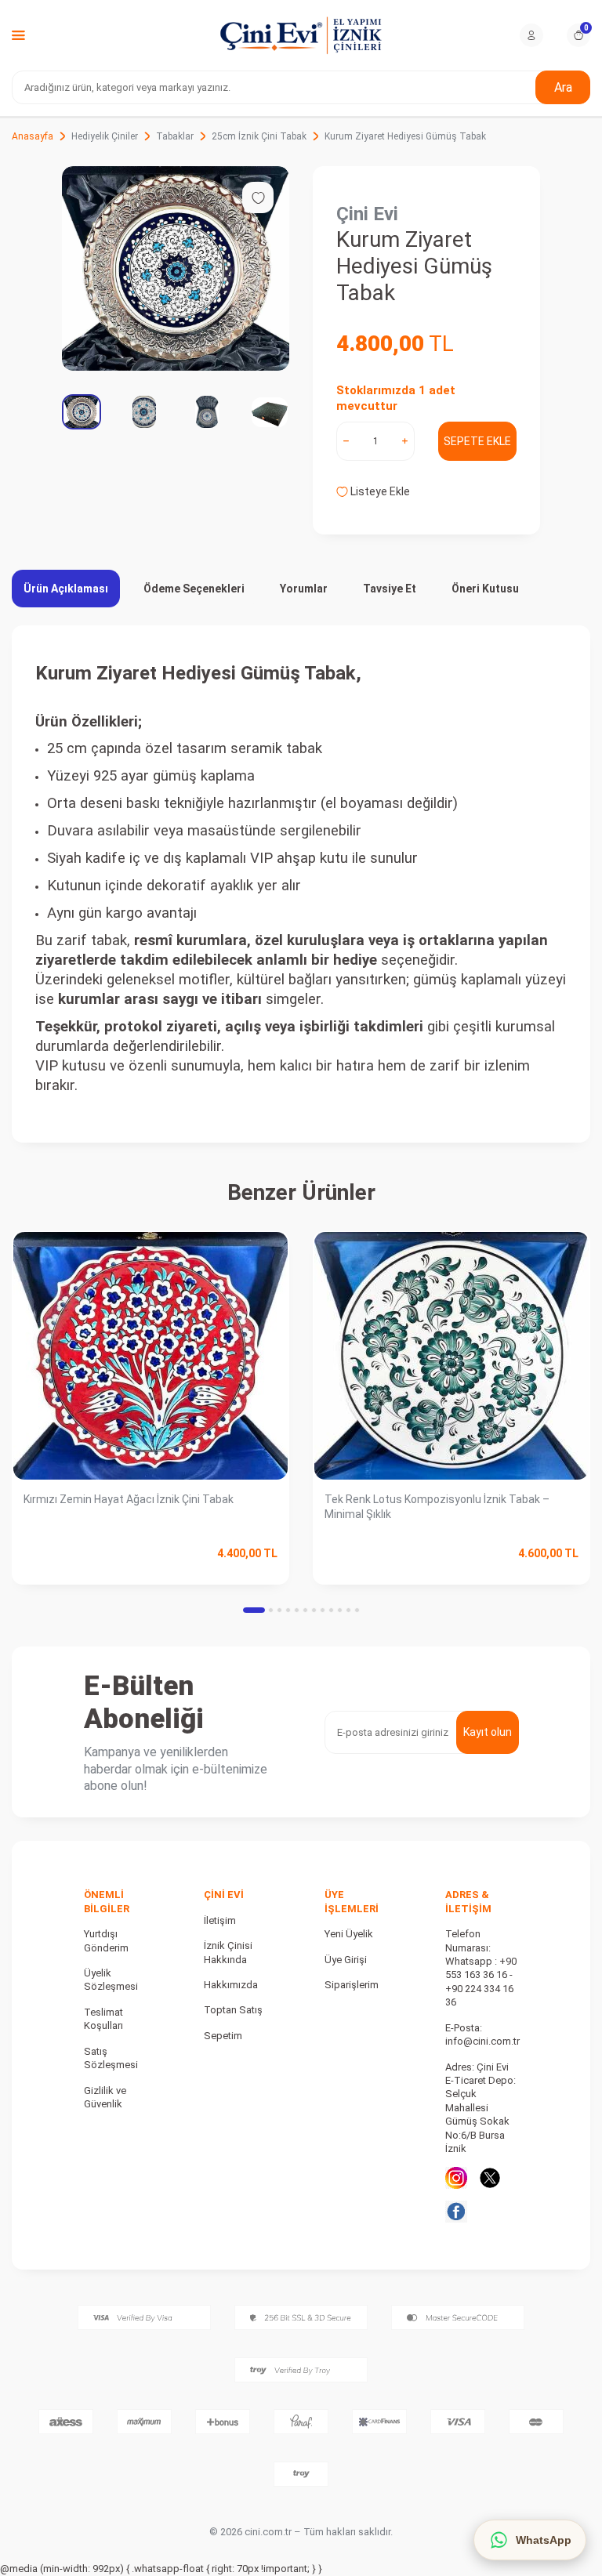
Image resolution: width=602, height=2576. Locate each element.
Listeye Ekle (379, 491)
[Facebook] (456, 2212)
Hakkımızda (231, 1985)
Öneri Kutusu (485, 589)
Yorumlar (304, 589)
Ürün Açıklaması (66, 589)
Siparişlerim (352, 1985)
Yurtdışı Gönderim (106, 1940)
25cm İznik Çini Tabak (259, 136)
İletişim (220, 1920)
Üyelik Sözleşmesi (111, 1980)
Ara (563, 87)
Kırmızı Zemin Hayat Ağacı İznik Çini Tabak (129, 1499)
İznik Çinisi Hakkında (228, 1952)
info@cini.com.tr (482, 2041)
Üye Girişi (346, 1960)
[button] (254, 1610)
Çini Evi (367, 214)
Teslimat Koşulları (103, 2019)
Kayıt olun (488, 1732)
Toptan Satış (233, 2010)
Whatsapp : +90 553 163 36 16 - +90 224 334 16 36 (481, 1982)
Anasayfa (33, 136)
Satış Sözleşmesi (111, 2058)
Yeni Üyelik (349, 1934)
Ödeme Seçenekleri (194, 589)
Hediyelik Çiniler (105, 136)
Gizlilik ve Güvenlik (105, 2097)
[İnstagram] (456, 2178)
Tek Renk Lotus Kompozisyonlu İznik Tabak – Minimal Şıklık (437, 1507)
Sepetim (223, 2036)
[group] (176, 268)
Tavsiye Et (390, 589)
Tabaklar (175, 136)
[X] (490, 2178)
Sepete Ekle (477, 441)
